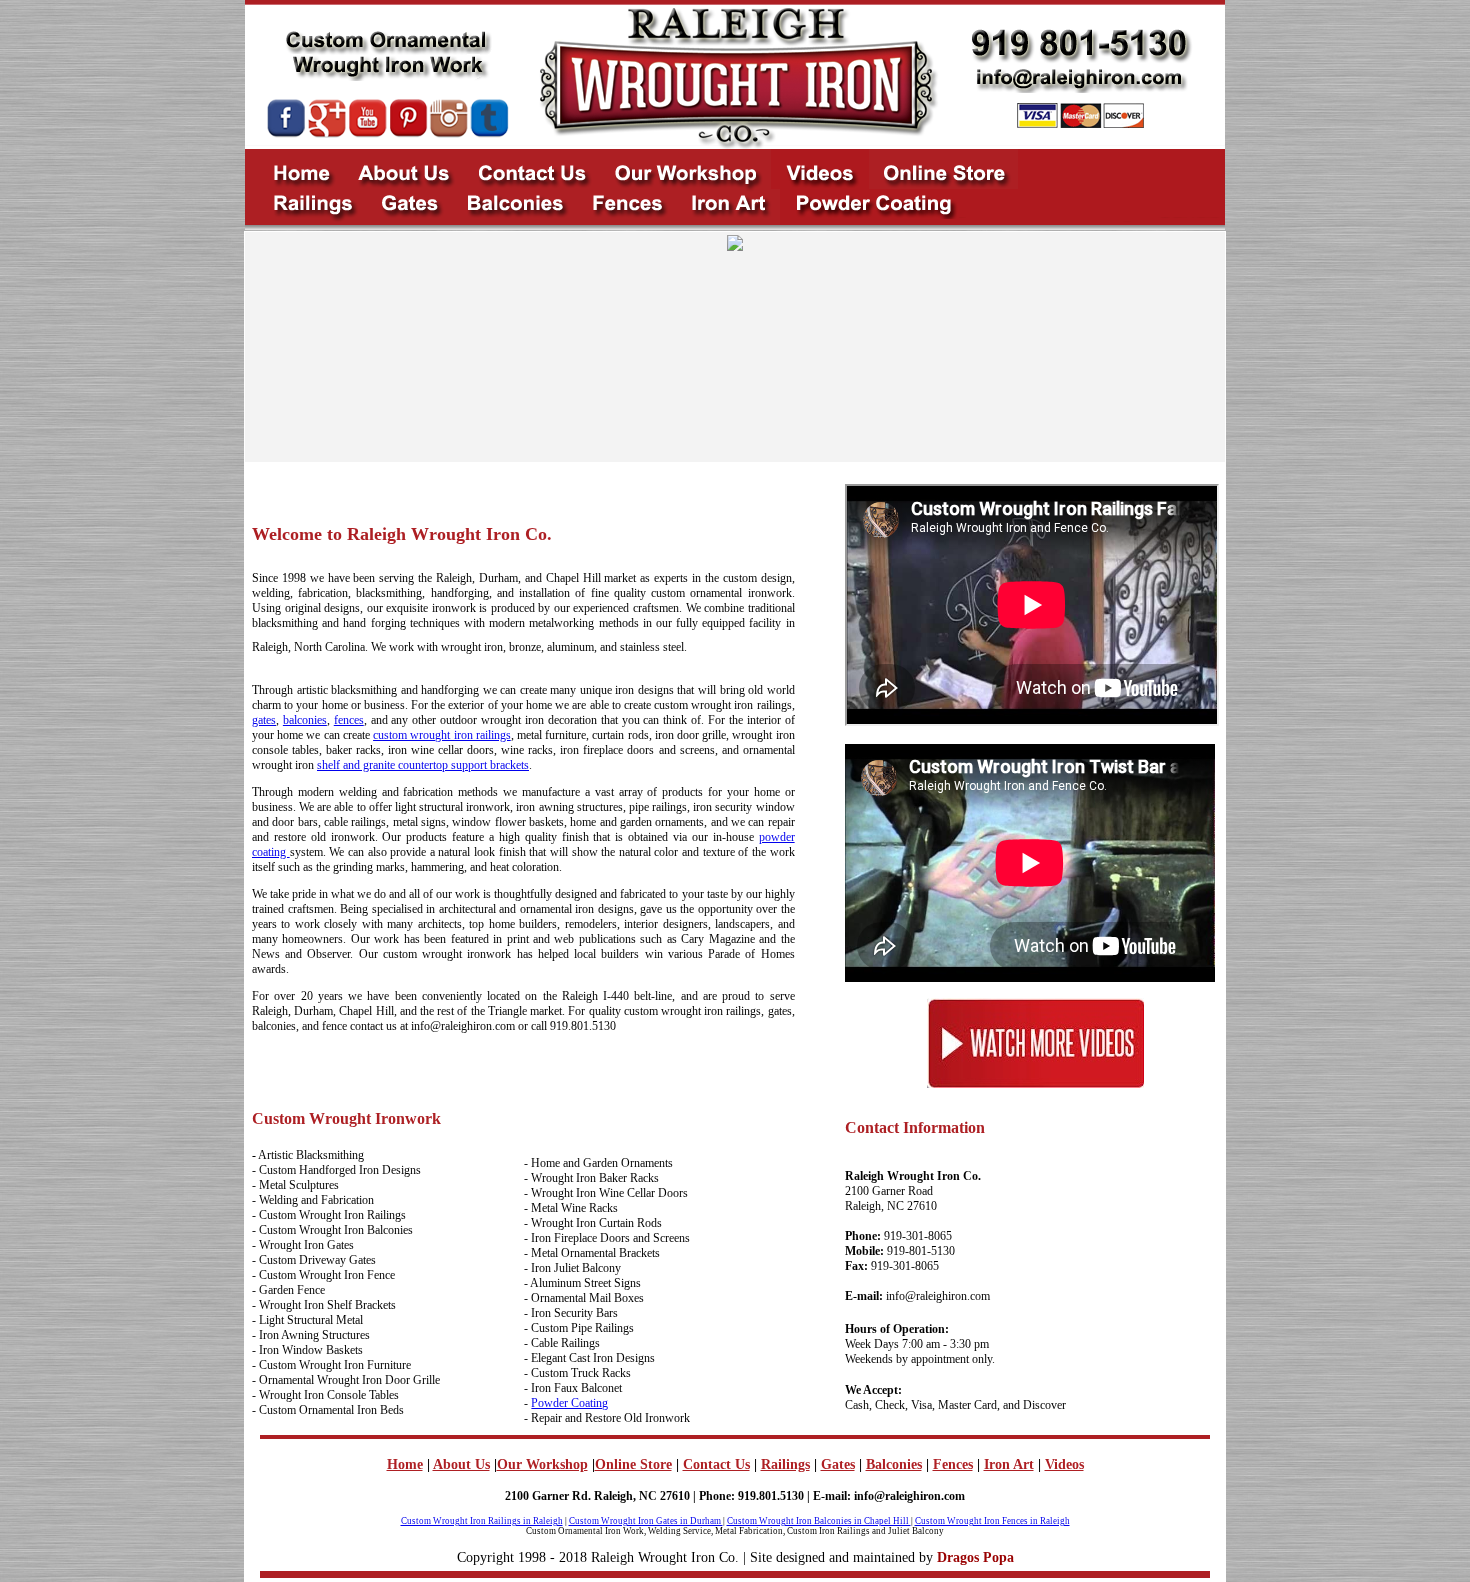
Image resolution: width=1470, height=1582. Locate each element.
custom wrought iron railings (442, 735)
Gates (838, 1464)
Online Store (633, 1464)
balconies (305, 720)
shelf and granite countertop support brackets (423, 765)
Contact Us (716, 1464)
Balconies (894, 1464)
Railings (785, 1464)
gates (264, 720)
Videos (1064, 1464)
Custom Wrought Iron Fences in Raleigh (992, 1521)
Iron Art (1009, 1464)
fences (349, 720)
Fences (953, 1464)
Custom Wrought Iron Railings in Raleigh (482, 1521)
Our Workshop (542, 1464)
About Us (461, 1464)
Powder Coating (569, 1403)
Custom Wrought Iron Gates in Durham (646, 1521)
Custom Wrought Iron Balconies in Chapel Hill (819, 1521)
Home (405, 1464)
